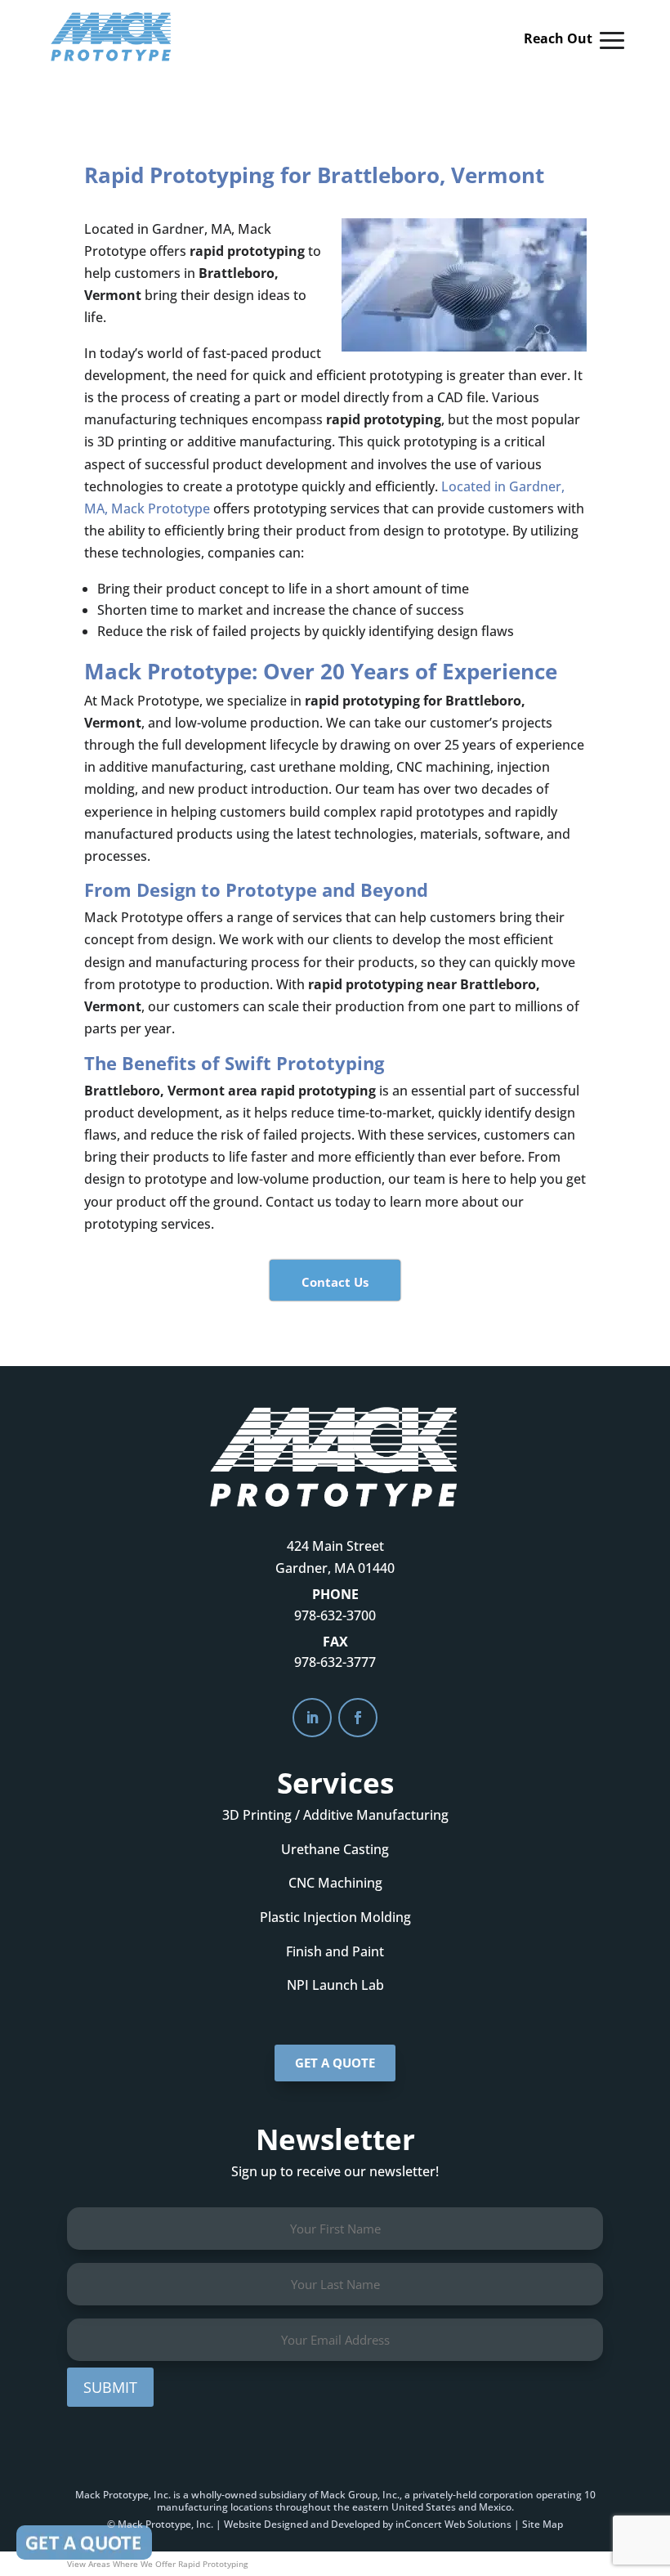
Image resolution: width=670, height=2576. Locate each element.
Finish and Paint (335, 1951)
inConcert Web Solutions (453, 2524)
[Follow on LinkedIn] (312, 1718)
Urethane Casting (335, 1849)
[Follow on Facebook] (358, 1718)
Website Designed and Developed (302, 2524)
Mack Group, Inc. (360, 2495)
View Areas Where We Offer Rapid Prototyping (157, 2564)
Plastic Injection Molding (335, 1917)
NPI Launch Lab (335, 1985)
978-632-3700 (335, 1615)
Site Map (543, 2524)
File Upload (84, 2542)
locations (252, 2507)
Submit (110, 2387)
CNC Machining (335, 1883)
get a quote (335, 2063)
